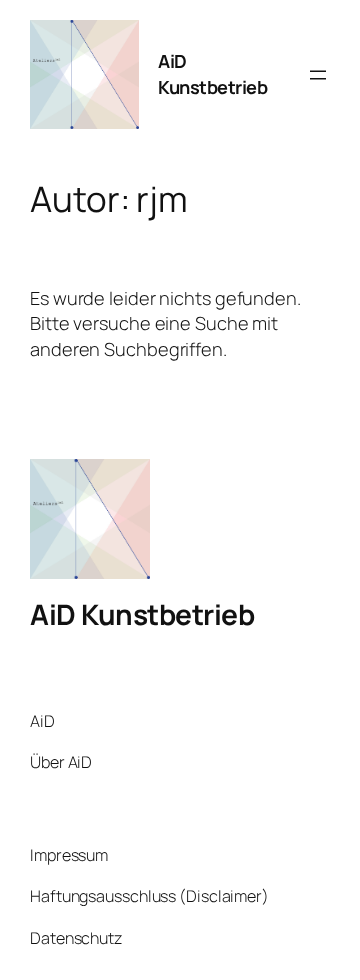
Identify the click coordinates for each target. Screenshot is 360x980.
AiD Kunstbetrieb (212, 73)
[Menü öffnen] (318, 75)
